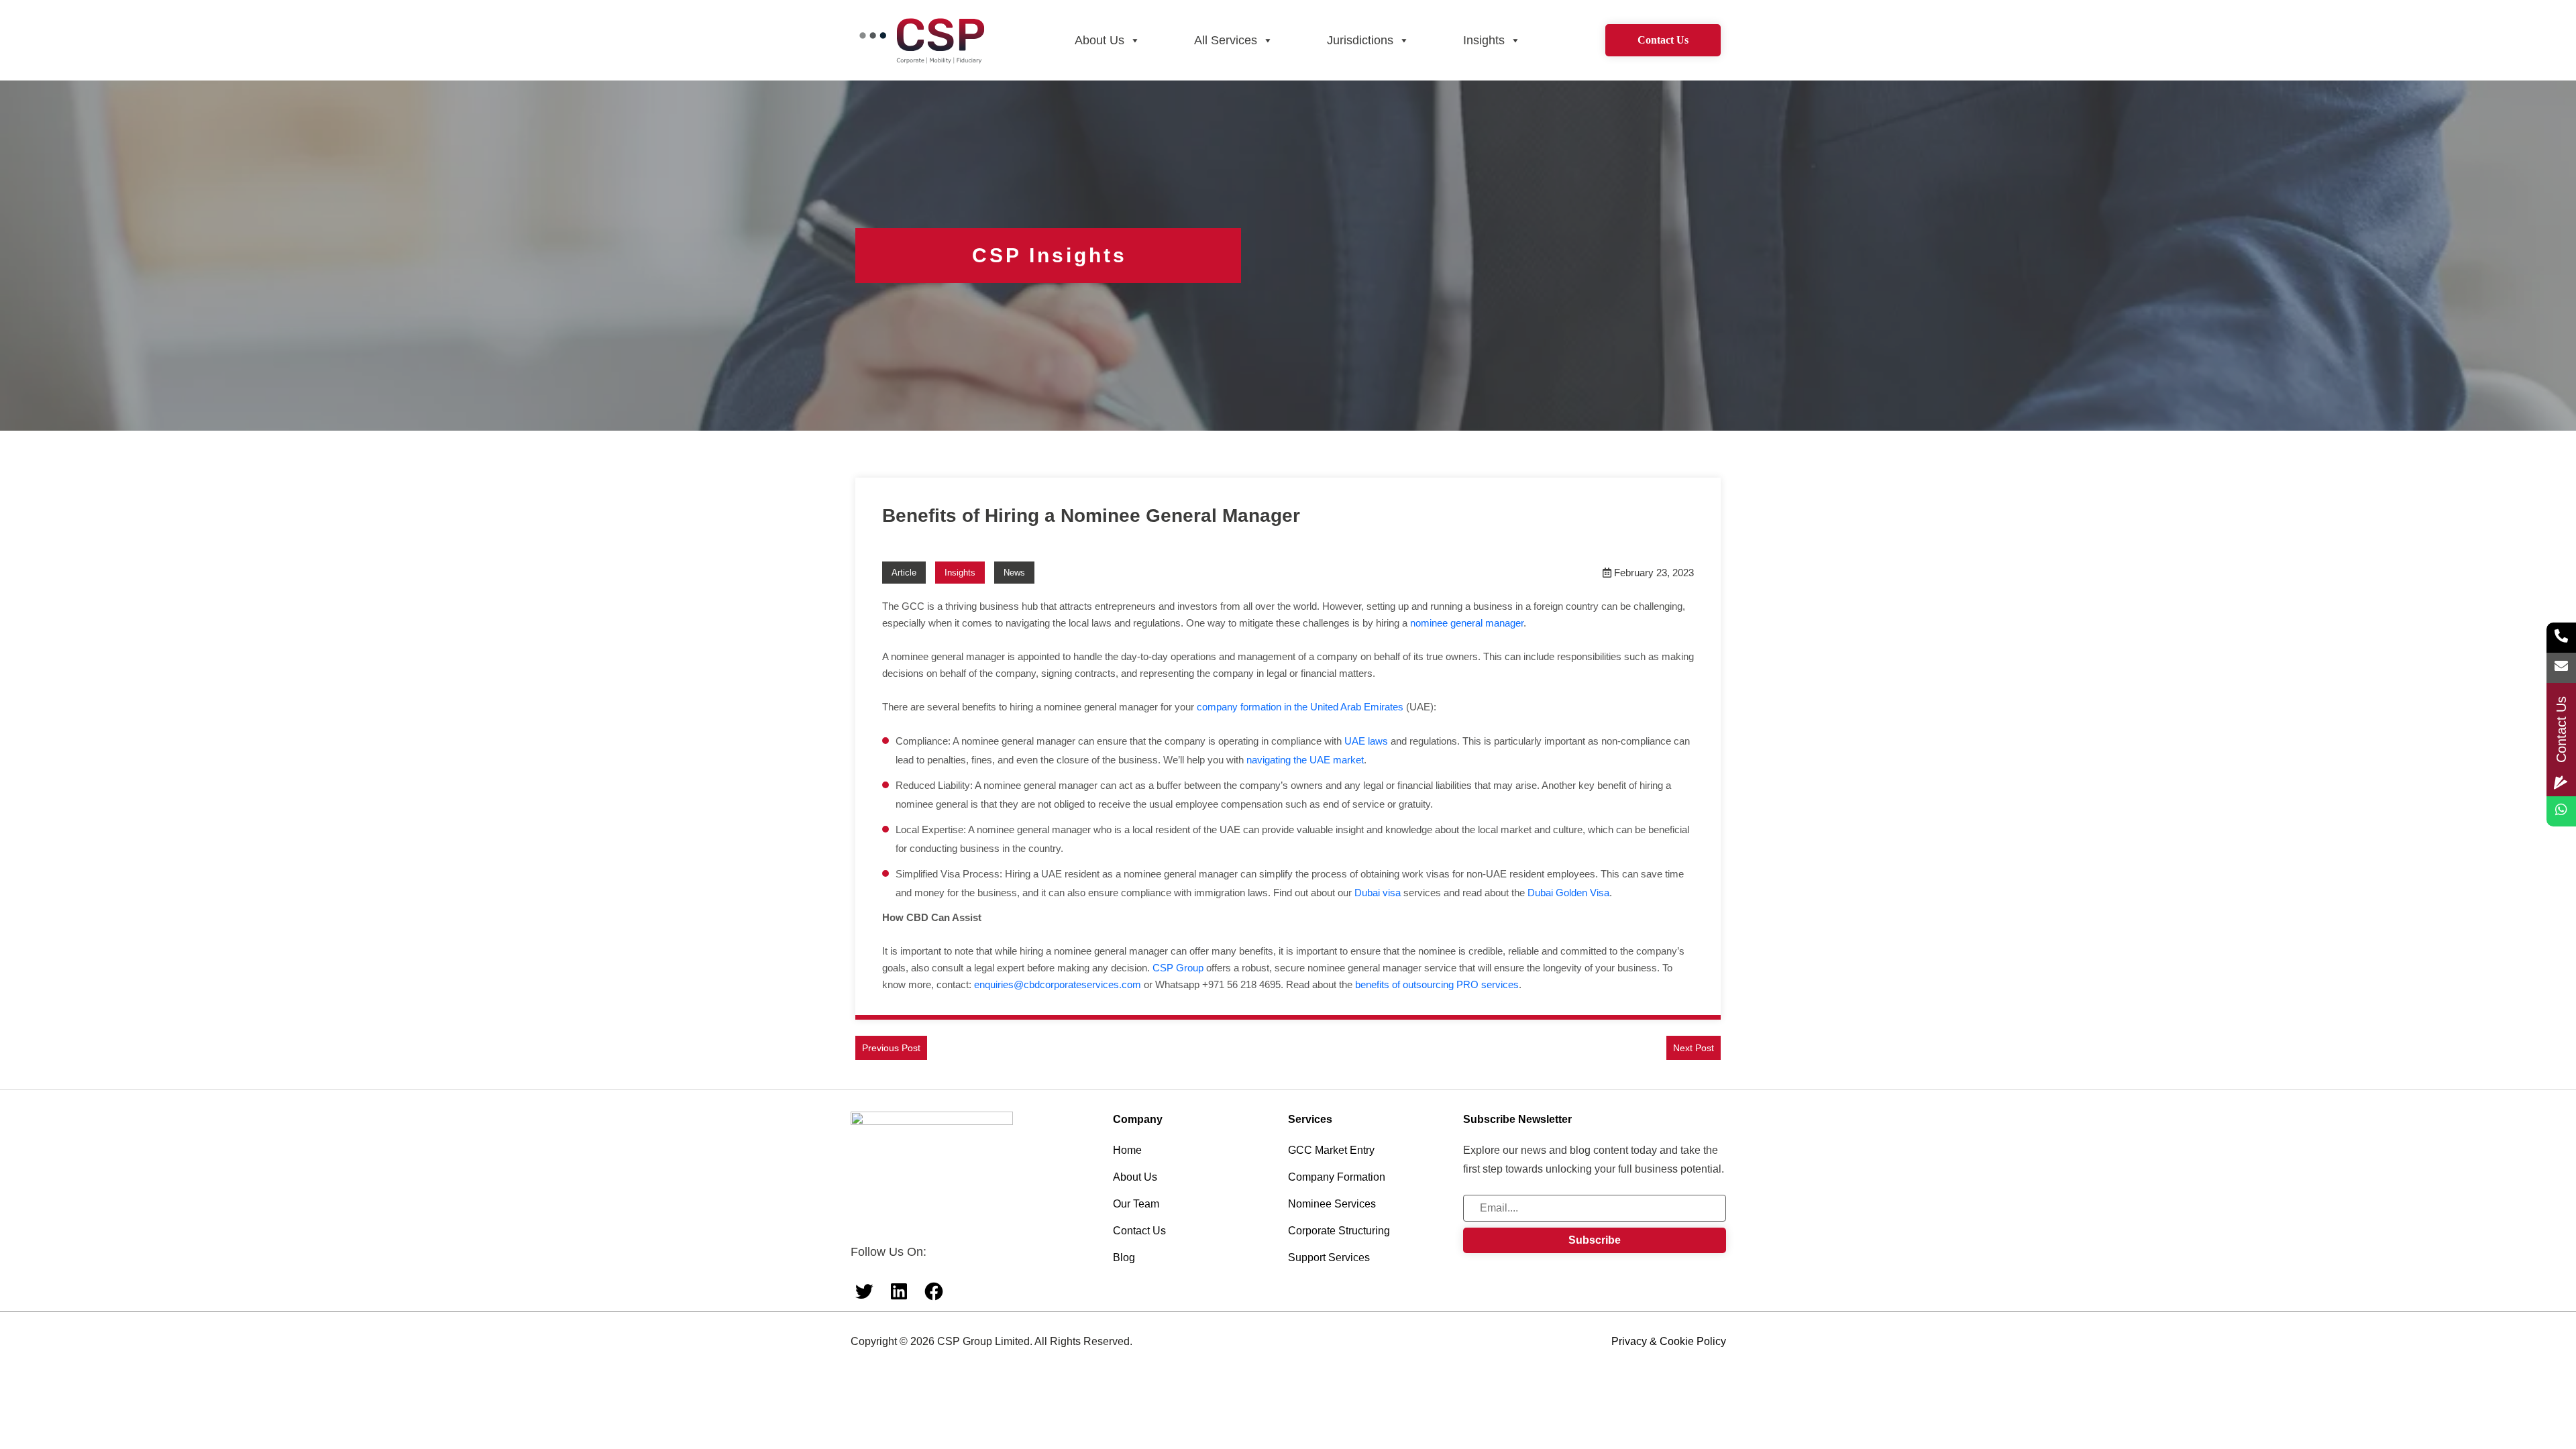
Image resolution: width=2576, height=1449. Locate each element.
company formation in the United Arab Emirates (1300, 707)
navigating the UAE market (1305, 760)
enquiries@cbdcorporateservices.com (1058, 984)
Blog (1124, 1257)
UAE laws (1366, 741)
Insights (1484, 40)
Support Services (1329, 1257)
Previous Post (891, 1048)
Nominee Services (1332, 1204)
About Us (1099, 40)
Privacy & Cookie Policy (1669, 1341)
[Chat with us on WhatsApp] (2561, 811)
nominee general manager (1467, 623)
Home (1127, 1150)
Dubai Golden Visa (1568, 893)
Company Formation (1337, 1177)
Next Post (1694, 1048)
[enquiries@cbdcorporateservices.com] (2561, 668)
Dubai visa (1378, 893)
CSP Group (1178, 968)
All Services (1226, 40)
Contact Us (1663, 40)
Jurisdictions (1360, 40)
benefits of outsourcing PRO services (1437, 984)
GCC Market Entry (1331, 1150)
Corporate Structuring (1339, 1231)
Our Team (1136, 1204)
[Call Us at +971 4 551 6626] (2561, 638)
